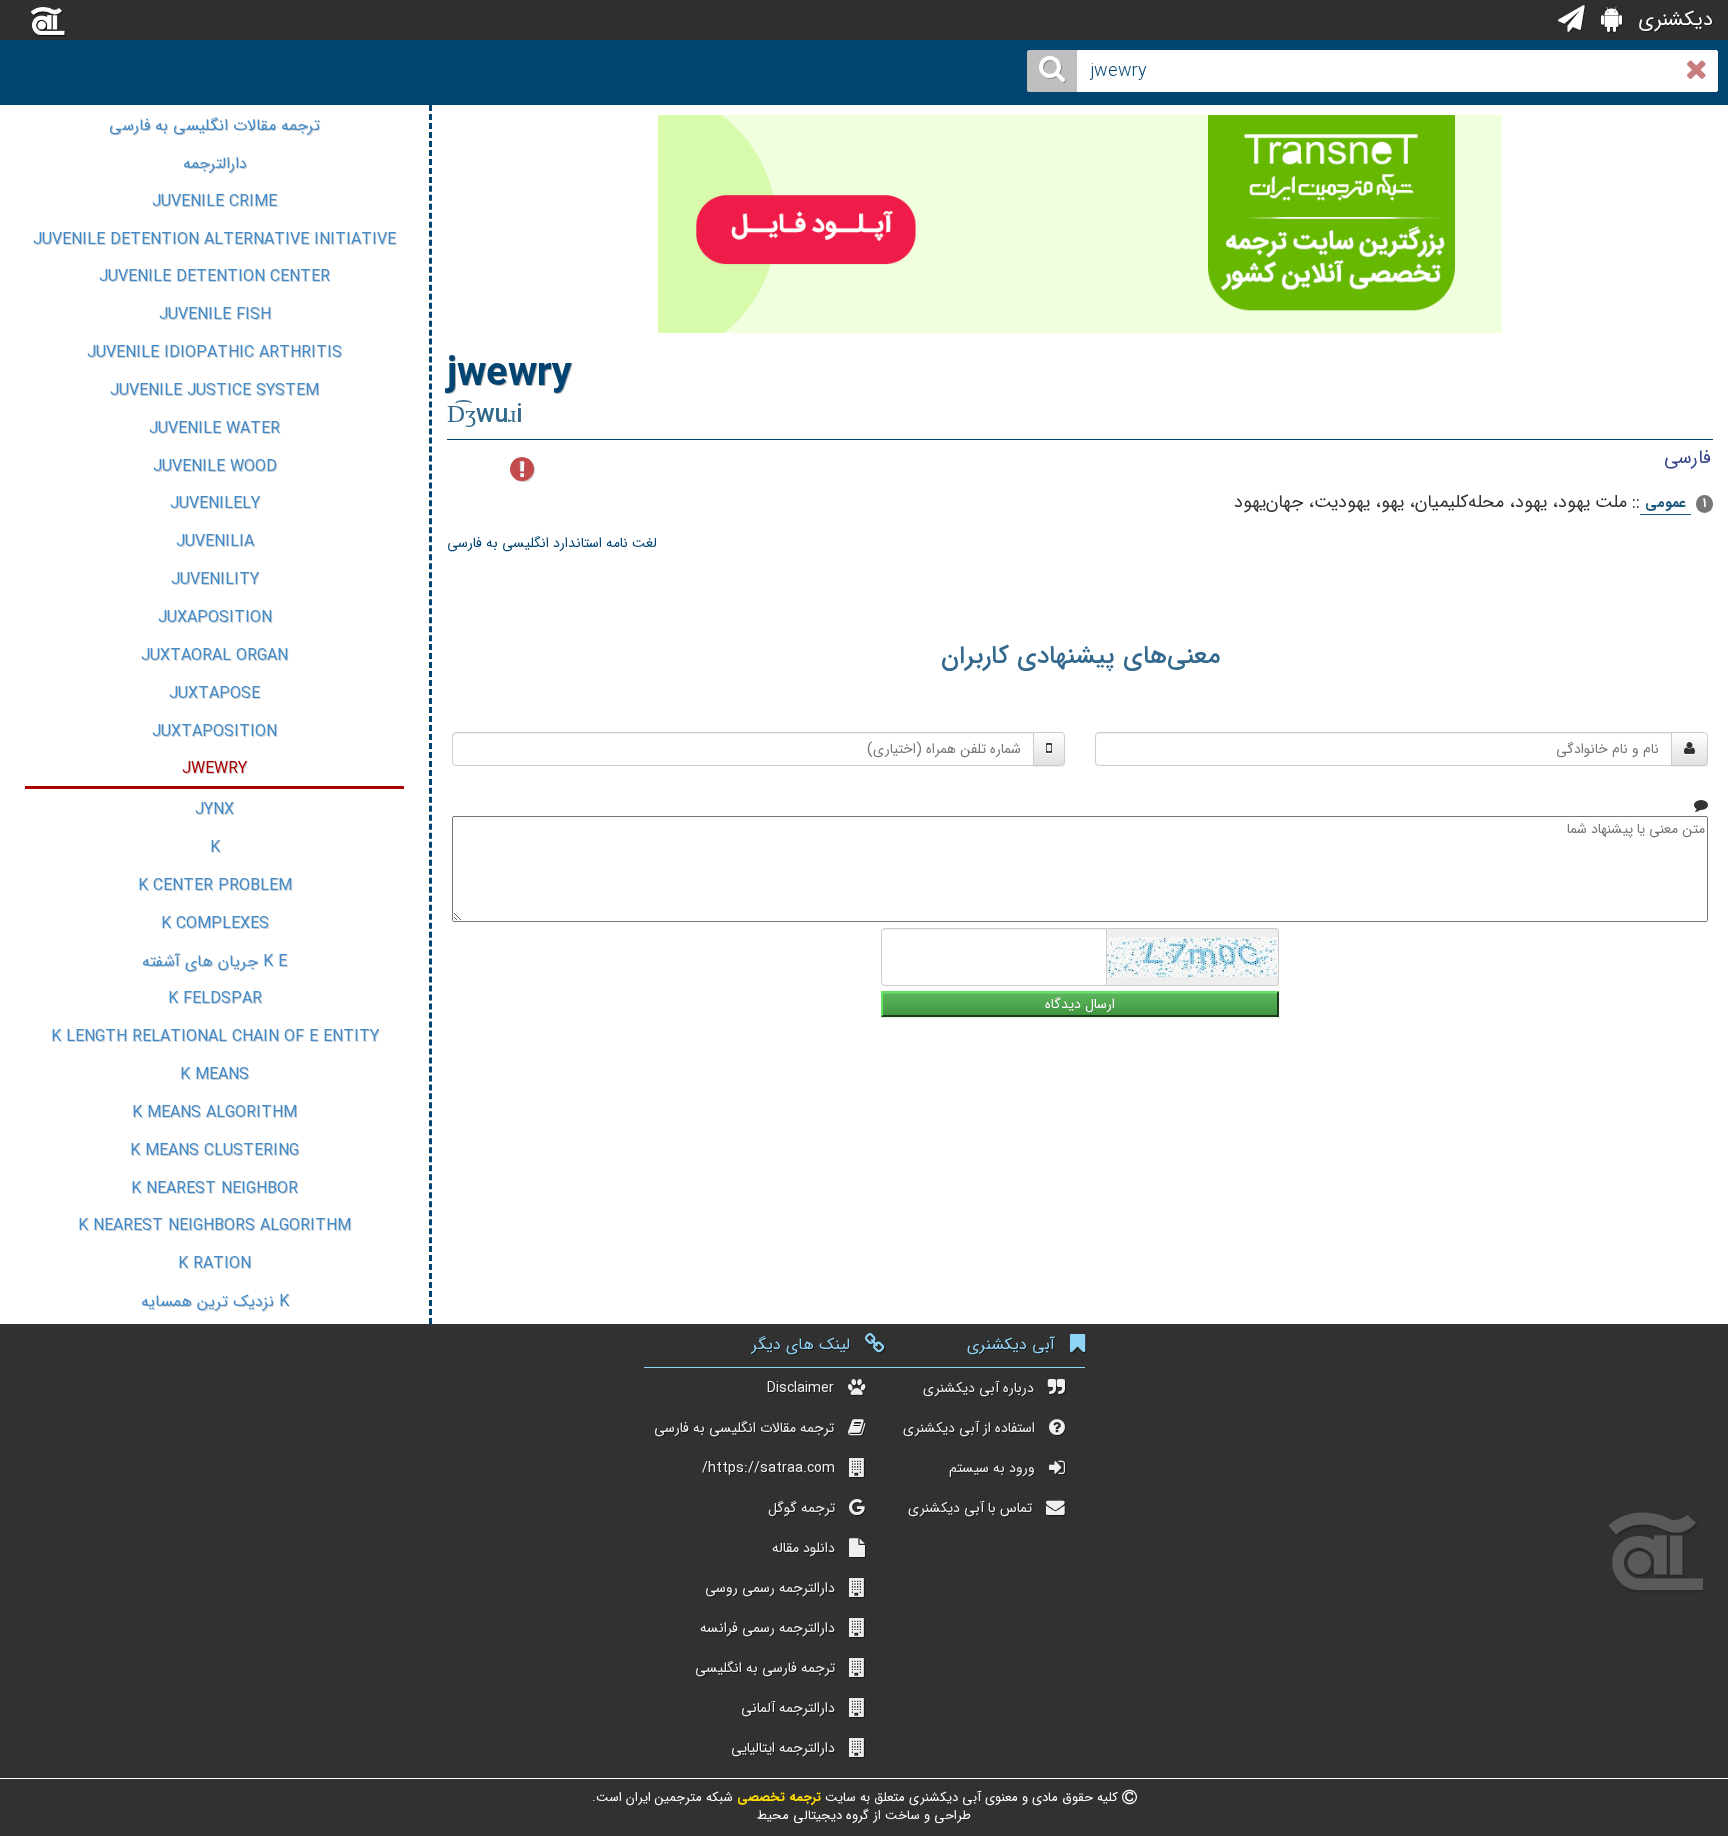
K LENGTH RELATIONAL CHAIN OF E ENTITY (215, 1036)
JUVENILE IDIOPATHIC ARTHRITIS (214, 352)
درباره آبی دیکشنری (978, 1388)
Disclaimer (800, 1388)
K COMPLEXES (215, 923)
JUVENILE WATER (214, 428)
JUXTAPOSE (214, 693)
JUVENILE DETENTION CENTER (214, 276)
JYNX (214, 809)
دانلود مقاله (803, 1548)
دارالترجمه (215, 163)
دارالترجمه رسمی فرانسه (767, 1628)
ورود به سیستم (992, 1468)
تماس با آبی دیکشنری (970, 1508)
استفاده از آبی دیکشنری (969, 1428)
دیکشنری (1672, 19)
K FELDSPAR (215, 998)
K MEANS (214, 1074)
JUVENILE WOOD (215, 466)
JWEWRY (214, 768)
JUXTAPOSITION (214, 731)
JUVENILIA (215, 541)
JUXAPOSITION (215, 617)
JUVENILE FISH (215, 314)
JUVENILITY (215, 579)
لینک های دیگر (801, 1344)
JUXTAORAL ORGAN (214, 655)
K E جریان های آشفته (214, 961)
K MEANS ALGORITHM (214, 1112)
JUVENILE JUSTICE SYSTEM (214, 390)
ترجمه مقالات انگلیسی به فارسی (214, 125)
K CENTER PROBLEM (215, 885)
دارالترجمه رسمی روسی (770, 1588)
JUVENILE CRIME (214, 201)
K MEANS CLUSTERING (214, 1150)
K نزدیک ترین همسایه (215, 1301)
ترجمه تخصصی (777, 1797)
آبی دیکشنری (1011, 1344)
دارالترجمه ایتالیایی (783, 1748)
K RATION (214, 1263)
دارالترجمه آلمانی (788, 1708)
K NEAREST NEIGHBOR (214, 1188)
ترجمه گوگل (801, 1508)
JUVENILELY (215, 503)
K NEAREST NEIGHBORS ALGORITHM (214, 1225)
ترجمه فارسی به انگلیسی (765, 1668)
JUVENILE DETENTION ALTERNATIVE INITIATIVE (214, 239)
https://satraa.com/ (768, 1468)
